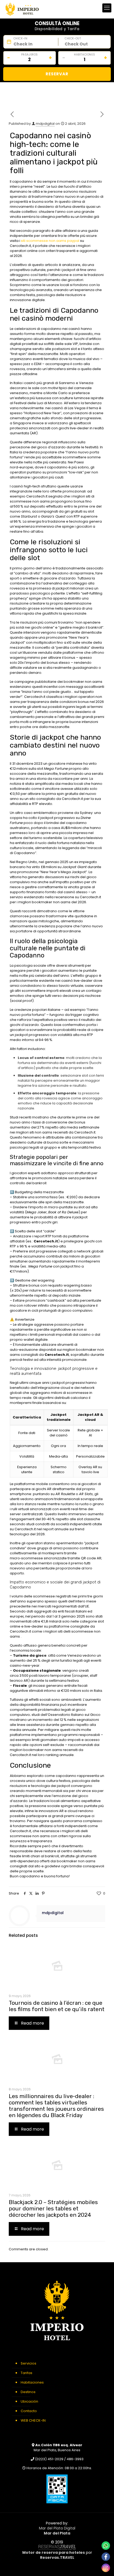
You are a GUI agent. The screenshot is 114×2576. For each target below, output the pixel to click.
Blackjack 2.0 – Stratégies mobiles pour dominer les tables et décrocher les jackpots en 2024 (53, 2208)
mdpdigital (45, 124)
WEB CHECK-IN (33, 2420)
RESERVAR (57, 74)
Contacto (29, 2411)
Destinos (28, 2392)
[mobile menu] (107, 8)
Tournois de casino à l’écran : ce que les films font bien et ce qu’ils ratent (57, 2006)
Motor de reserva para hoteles (54, 2553)
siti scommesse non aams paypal (50, 241)
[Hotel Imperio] (22, 9)
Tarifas (27, 2373)
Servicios (28, 2363)
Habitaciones (32, 2382)
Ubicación (29, 2401)
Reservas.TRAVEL (57, 2557)
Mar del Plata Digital (57, 2528)
